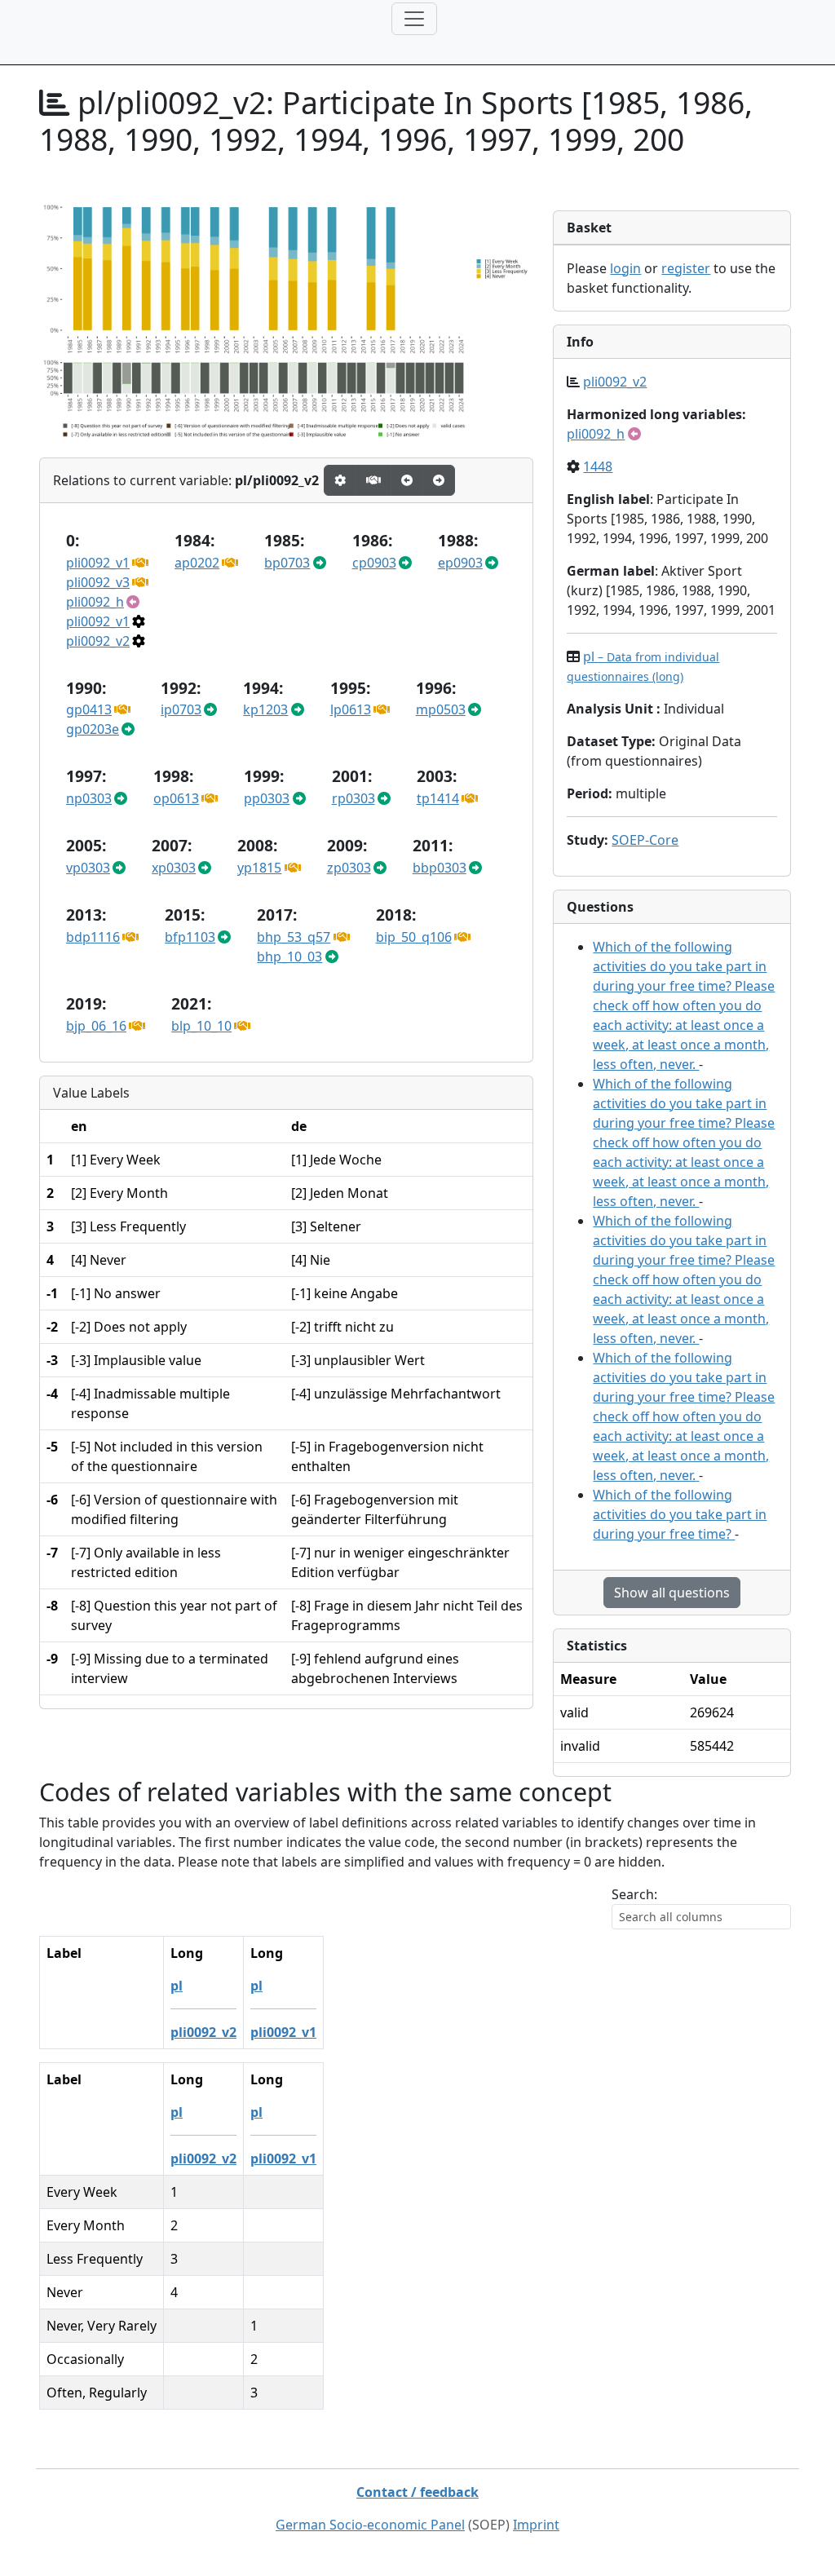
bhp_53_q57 (294, 937)
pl (177, 1986)
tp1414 (438, 798)
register (686, 268)
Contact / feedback (417, 2492)
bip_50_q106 (414, 937)
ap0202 (197, 563)
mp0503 (441, 709)
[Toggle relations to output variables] (407, 480)
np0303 (89, 798)
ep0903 (460, 563)
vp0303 (88, 868)
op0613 (176, 798)
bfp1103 (190, 937)
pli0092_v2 (98, 641)
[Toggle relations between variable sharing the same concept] (340, 480)
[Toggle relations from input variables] (439, 480)
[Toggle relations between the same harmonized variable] (373, 480)
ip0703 (181, 709)
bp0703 (287, 563)
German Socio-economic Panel (370, 2525)
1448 (598, 466)
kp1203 (265, 709)
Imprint (536, 2525)
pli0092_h (95, 602)
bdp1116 (93, 937)
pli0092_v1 (98, 563)
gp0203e (93, 729)
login (625, 268)
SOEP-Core (645, 840)
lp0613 (351, 709)
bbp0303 (440, 868)
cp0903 (374, 563)
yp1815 (259, 868)
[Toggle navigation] (414, 19)
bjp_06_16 (96, 1026)
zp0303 (349, 868)
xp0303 (174, 868)
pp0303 (267, 798)
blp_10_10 (201, 1026)
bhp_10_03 (289, 957)
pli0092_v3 (98, 582)
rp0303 (353, 798)
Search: (634, 1894)
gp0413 (89, 709)
